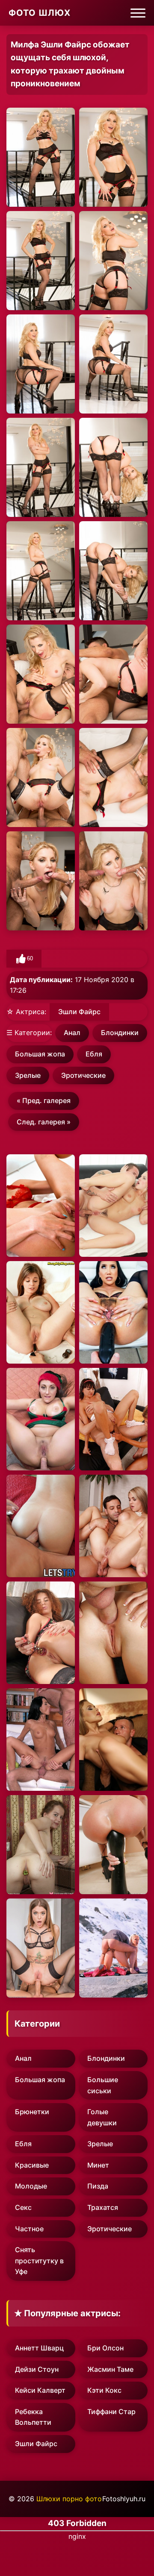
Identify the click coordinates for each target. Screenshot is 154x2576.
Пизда (98, 2186)
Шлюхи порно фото (69, 2499)
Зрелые (28, 1075)
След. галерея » (44, 1122)
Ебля (94, 1054)
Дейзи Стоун (37, 2369)
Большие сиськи (103, 2085)
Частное (29, 2229)
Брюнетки (32, 2112)
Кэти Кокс (104, 2390)
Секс (23, 2207)
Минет (98, 2165)
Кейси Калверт (40, 2390)
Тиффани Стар (111, 2412)
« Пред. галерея (44, 1100)
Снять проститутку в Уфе (39, 2261)
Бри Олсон (105, 2348)
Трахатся (103, 2207)
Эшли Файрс (79, 1012)
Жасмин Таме (110, 2369)
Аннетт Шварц (39, 2348)
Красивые (32, 2165)
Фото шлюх (40, 13)
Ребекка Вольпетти (33, 2417)
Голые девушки (102, 2117)
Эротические (83, 1075)
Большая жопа (40, 1054)
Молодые (31, 2186)
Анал (72, 1033)
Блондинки (120, 1033)
